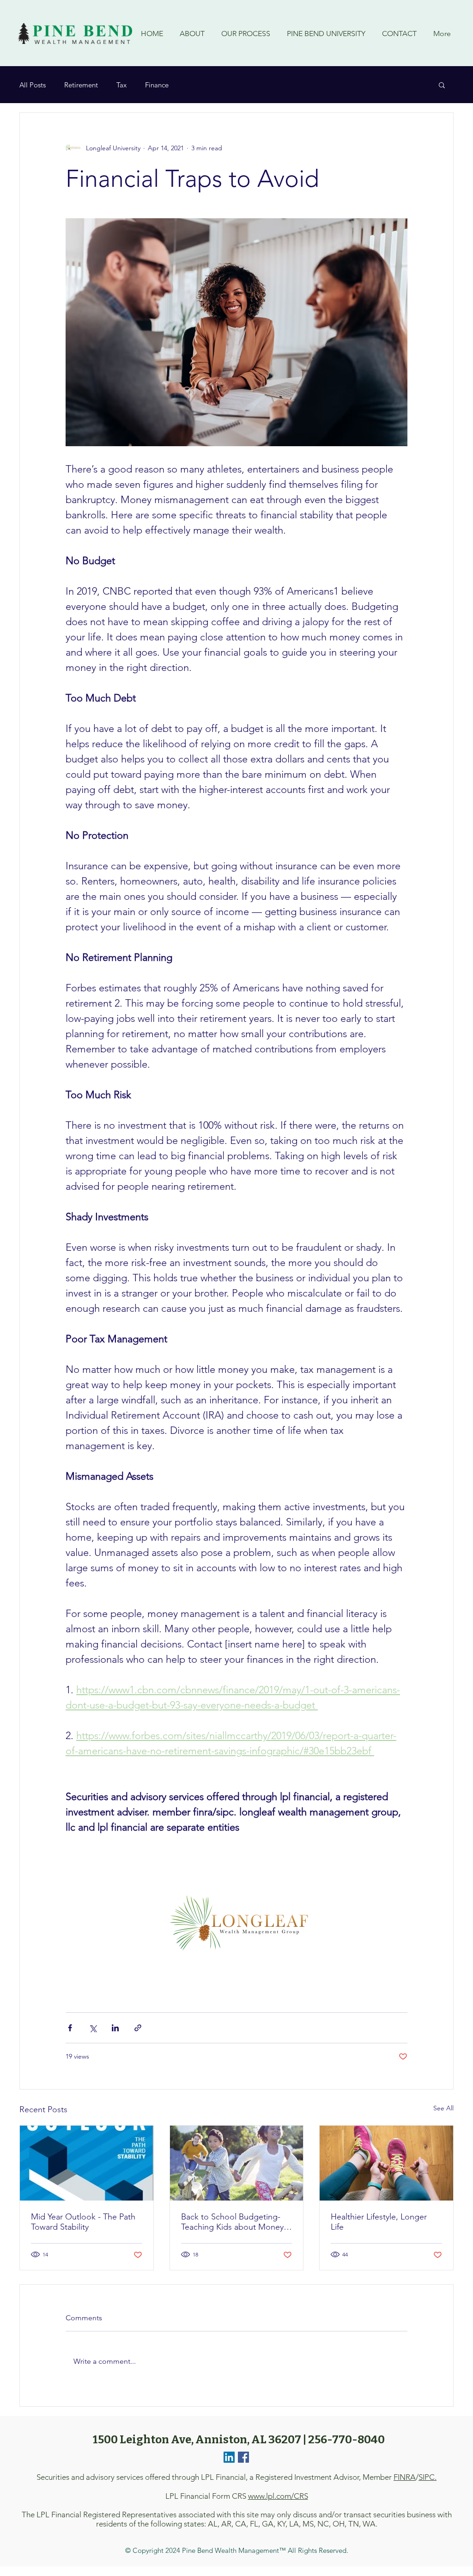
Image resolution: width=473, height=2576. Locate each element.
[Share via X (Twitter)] (93, 2028)
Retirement (81, 85)
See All (443, 2108)
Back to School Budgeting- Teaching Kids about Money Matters (232, 2222)
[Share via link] (138, 2028)
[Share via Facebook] (70, 2028)
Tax (121, 85)
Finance (157, 85)
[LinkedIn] (229, 2457)
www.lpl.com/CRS (278, 2496)
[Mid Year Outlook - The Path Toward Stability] (87, 2163)
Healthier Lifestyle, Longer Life (379, 2222)
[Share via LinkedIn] (115, 2028)
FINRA (405, 2477)
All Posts (33, 85)
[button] (442, 85)
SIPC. (428, 2477)
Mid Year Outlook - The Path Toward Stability (83, 2222)
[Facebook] (243, 2457)
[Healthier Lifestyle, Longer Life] (386, 2163)
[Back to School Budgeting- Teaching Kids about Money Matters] (237, 2163)
